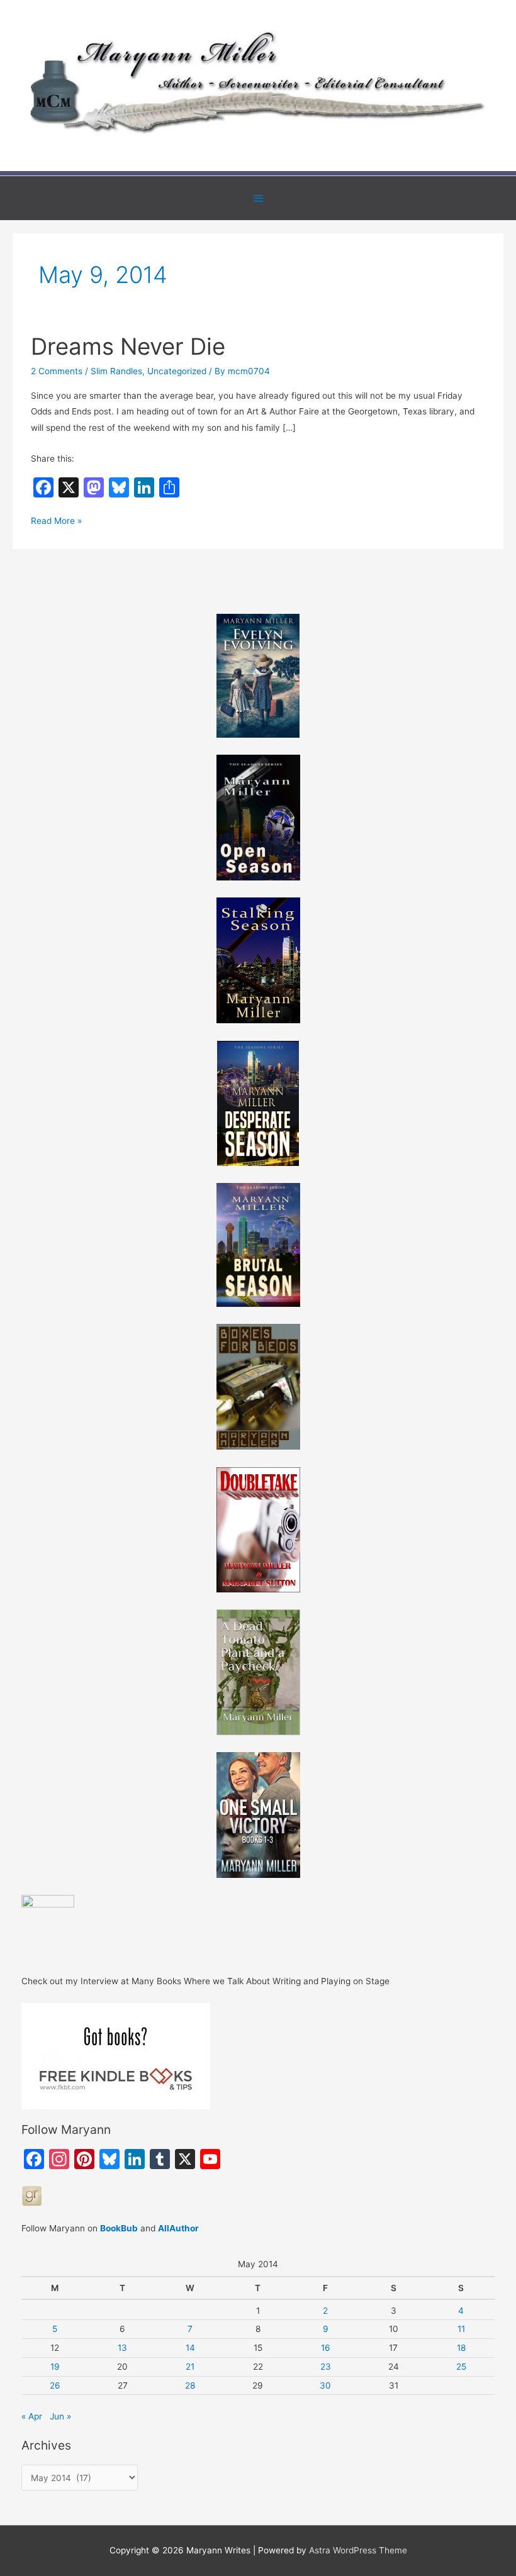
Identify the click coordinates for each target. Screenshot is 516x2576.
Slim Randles (116, 371)
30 (325, 2385)
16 (326, 2348)
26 (55, 2385)
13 (122, 2348)
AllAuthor (178, 2228)
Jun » (60, 2416)
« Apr (32, 2416)
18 (461, 2348)
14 (190, 2348)
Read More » (56, 522)
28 (190, 2385)
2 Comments (57, 371)
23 (326, 2367)
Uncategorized (177, 371)
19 (55, 2367)
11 (461, 2329)
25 (461, 2367)
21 (190, 2367)
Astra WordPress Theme (358, 2550)
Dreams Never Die (128, 347)
